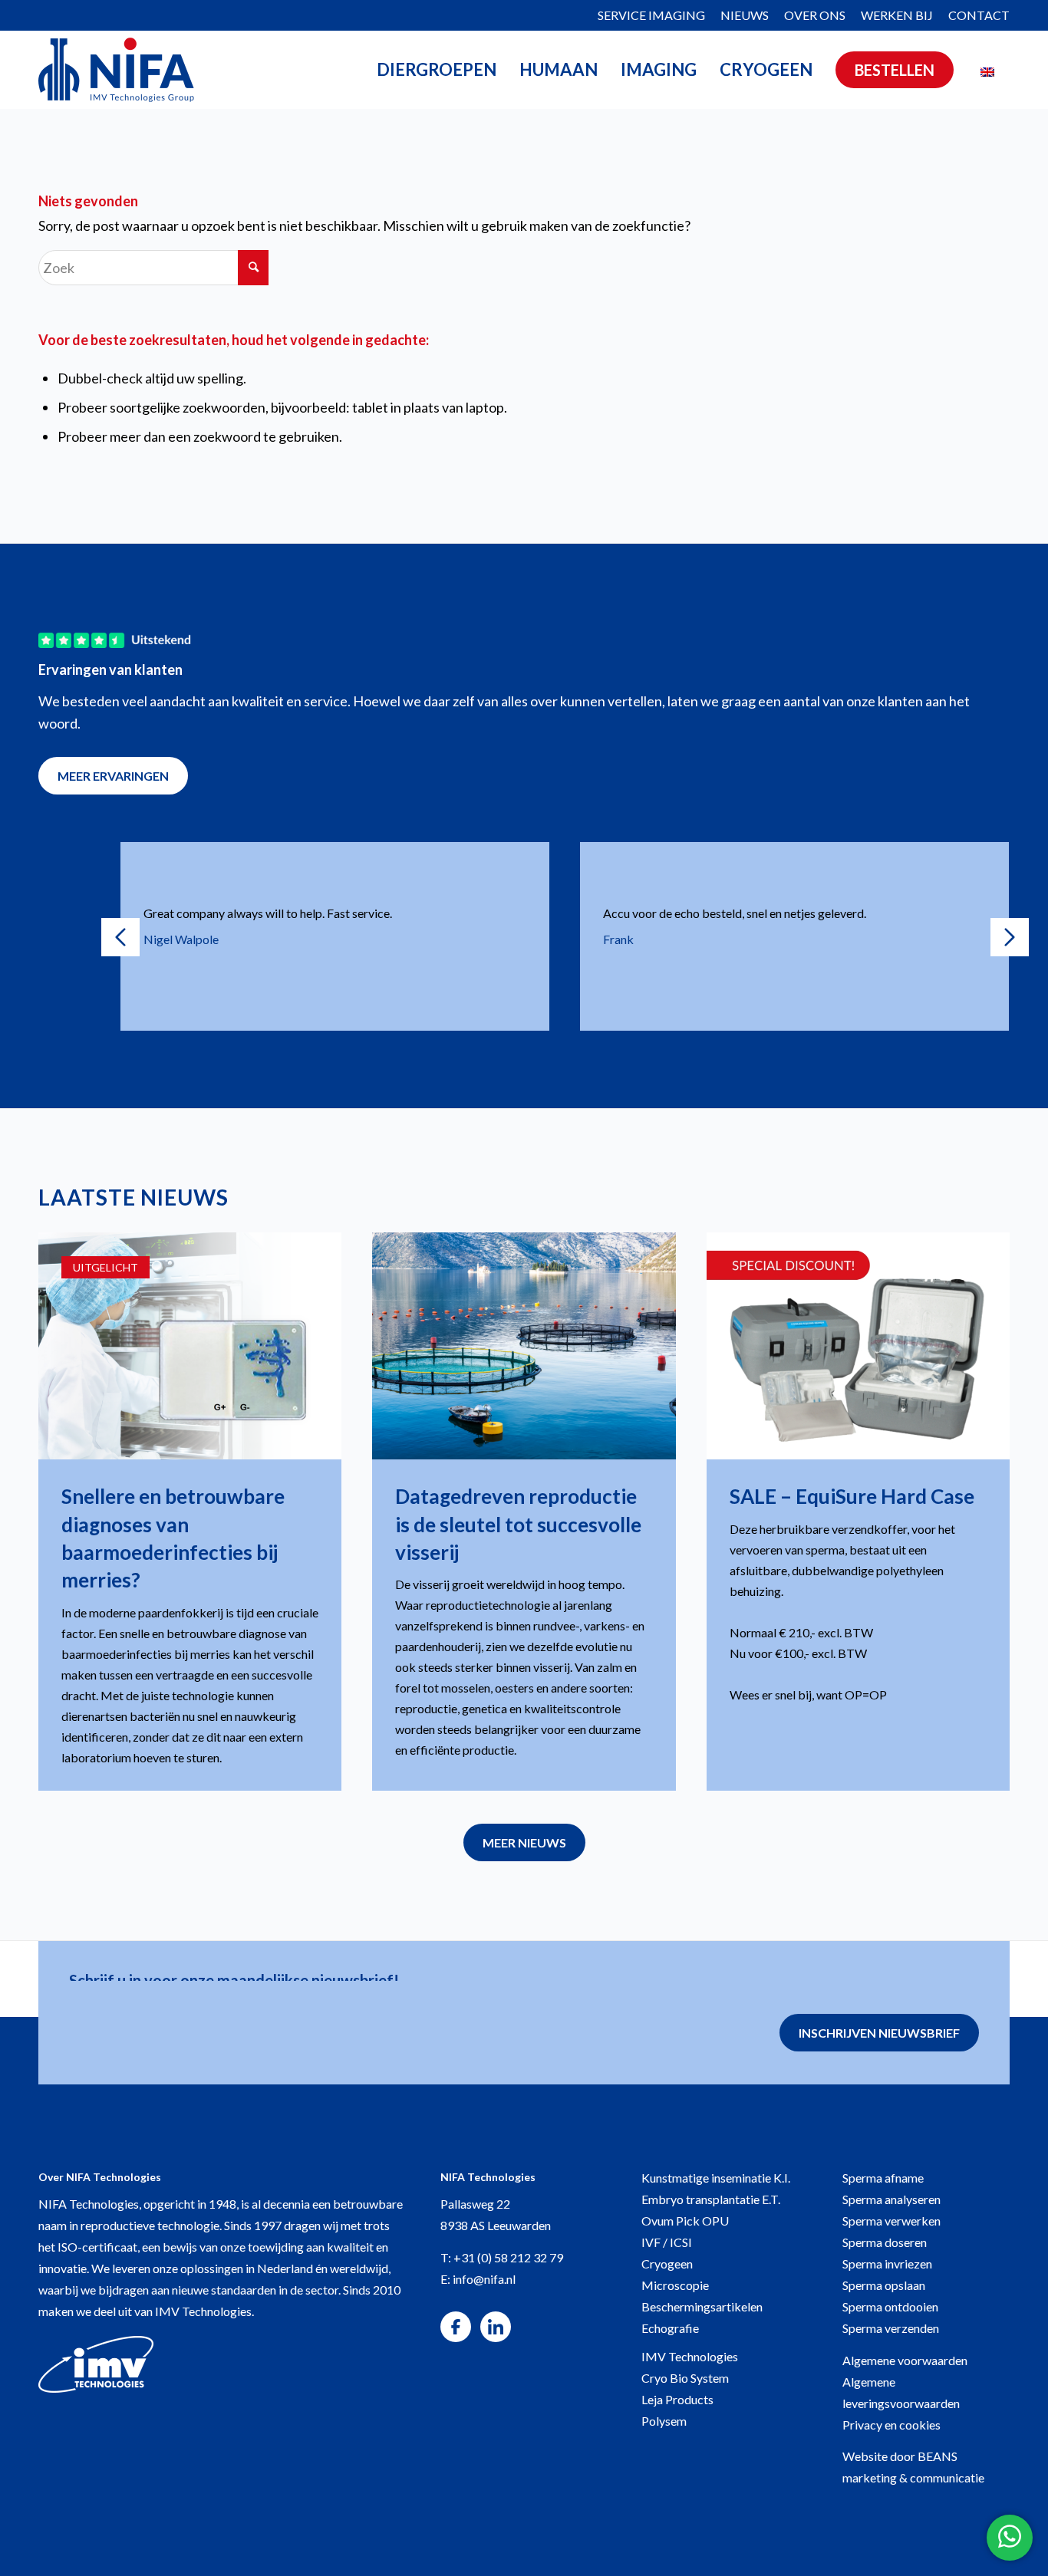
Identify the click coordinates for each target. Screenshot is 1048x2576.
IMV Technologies (690, 2356)
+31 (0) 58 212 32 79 (508, 2257)
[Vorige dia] (120, 937)
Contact (979, 15)
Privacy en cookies (891, 2425)
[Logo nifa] (116, 70)
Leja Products (677, 2399)
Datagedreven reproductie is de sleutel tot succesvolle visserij (518, 1524)
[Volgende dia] (1010, 937)
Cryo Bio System (685, 2378)
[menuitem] (651, 16)
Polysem (664, 2421)
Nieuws (745, 15)
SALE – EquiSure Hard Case (852, 1496)
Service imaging (651, 15)
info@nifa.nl (484, 2279)
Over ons (815, 15)
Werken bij (897, 15)
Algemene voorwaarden (905, 2360)
